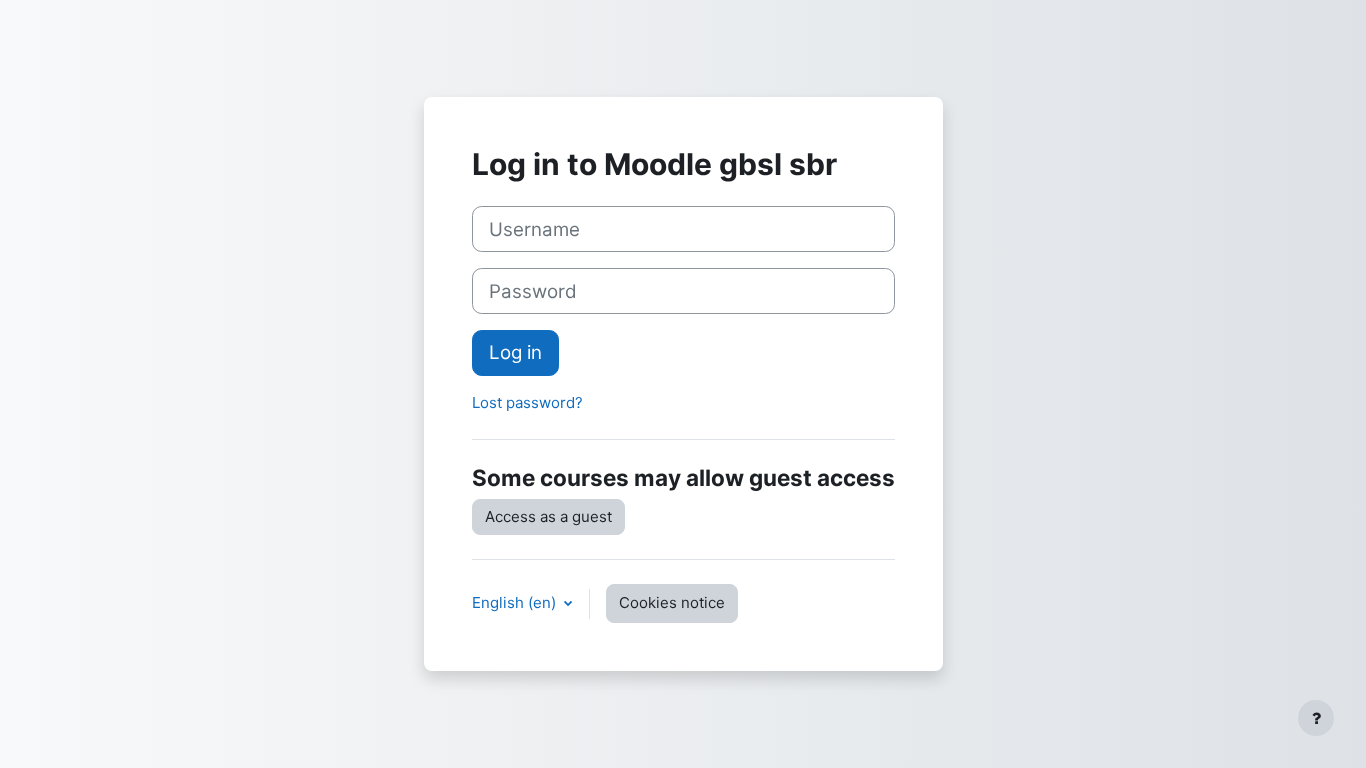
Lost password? (527, 402)
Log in (515, 352)
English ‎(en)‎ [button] (516, 602)
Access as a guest (548, 516)
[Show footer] (1316, 718)
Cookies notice (672, 602)
